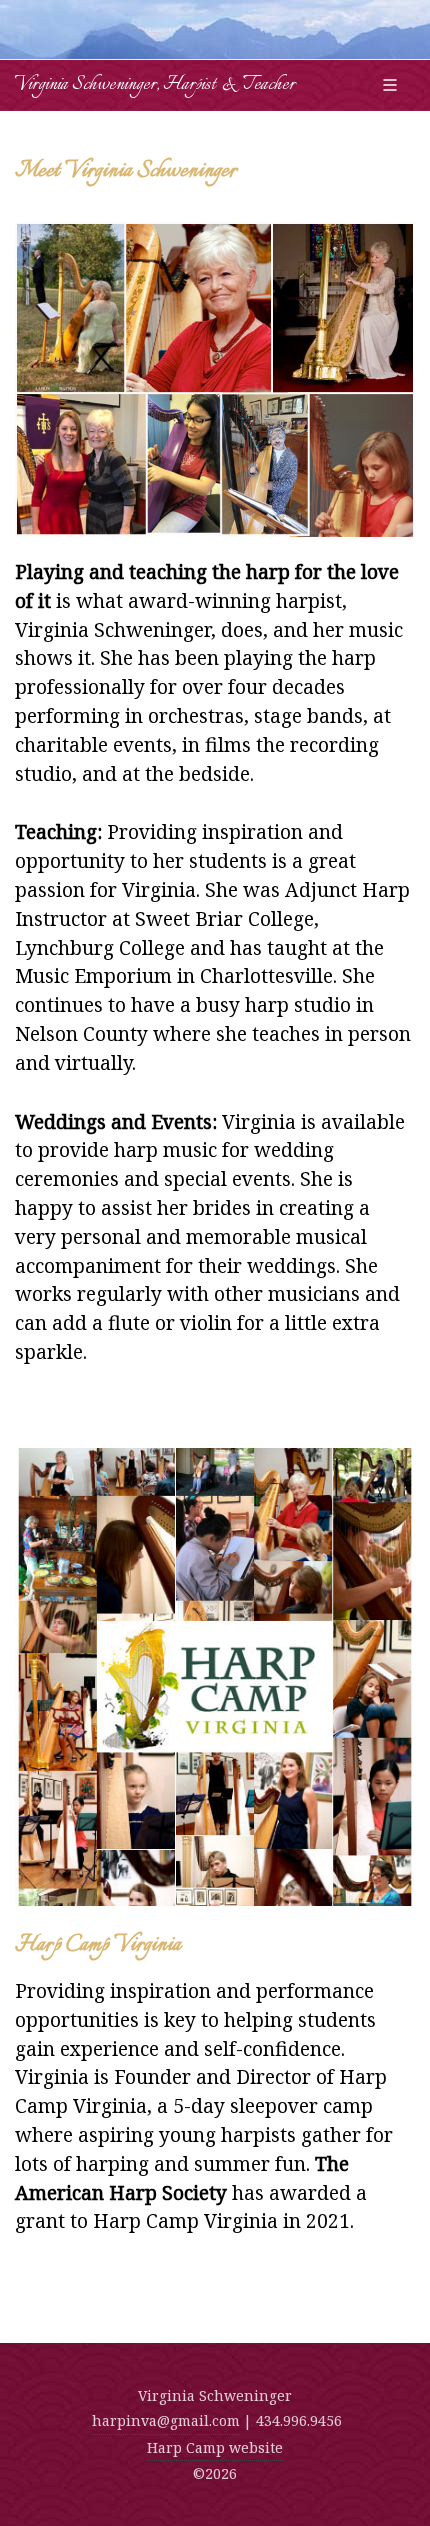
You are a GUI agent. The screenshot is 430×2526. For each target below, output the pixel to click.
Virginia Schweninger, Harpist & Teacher (155, 85)
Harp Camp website (215, 2447)
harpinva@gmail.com (166, 2420)
